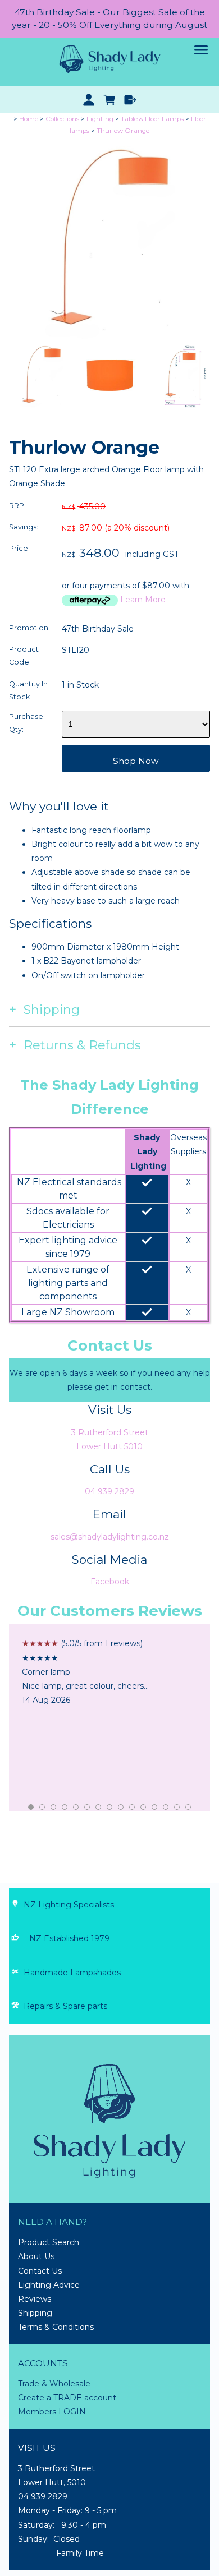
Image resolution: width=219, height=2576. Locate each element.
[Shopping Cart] (110, 100)
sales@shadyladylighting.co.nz (110, 1537)
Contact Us (40, 2271)
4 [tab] (65, 1808)
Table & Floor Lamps (152, 119)
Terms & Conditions (56, 2327)
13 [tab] (166, 1808)
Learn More (143, 600)
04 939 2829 (109, 1491)
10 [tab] (133, 1808)
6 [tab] (88, 1808)
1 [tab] (31, 1808)
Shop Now (136, 761)
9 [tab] (121, 1808)
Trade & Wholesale (54, 2384)
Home (29, 119)
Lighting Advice (49, 2285)
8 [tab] (110, 1808)
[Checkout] (130, 100)
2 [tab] (43, 1808)
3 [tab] (54, 1808)
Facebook (110, 1582)
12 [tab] (155, 1808)
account (99, 2398)
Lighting (100, 119)
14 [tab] (177, 1808)
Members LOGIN (52, 2412)
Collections (62, 119)
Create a (36, 2398)
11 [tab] (144, 1808)
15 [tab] (189, 1808)
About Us (36, 2256)
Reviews (35, 2299)
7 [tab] (99, 1808)
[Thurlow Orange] (109, 337)
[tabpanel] (109, 1672)
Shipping (35, 2313)
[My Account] (89, 100)
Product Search (49, 2242)
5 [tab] (76, 1808)
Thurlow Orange (123, 131)
